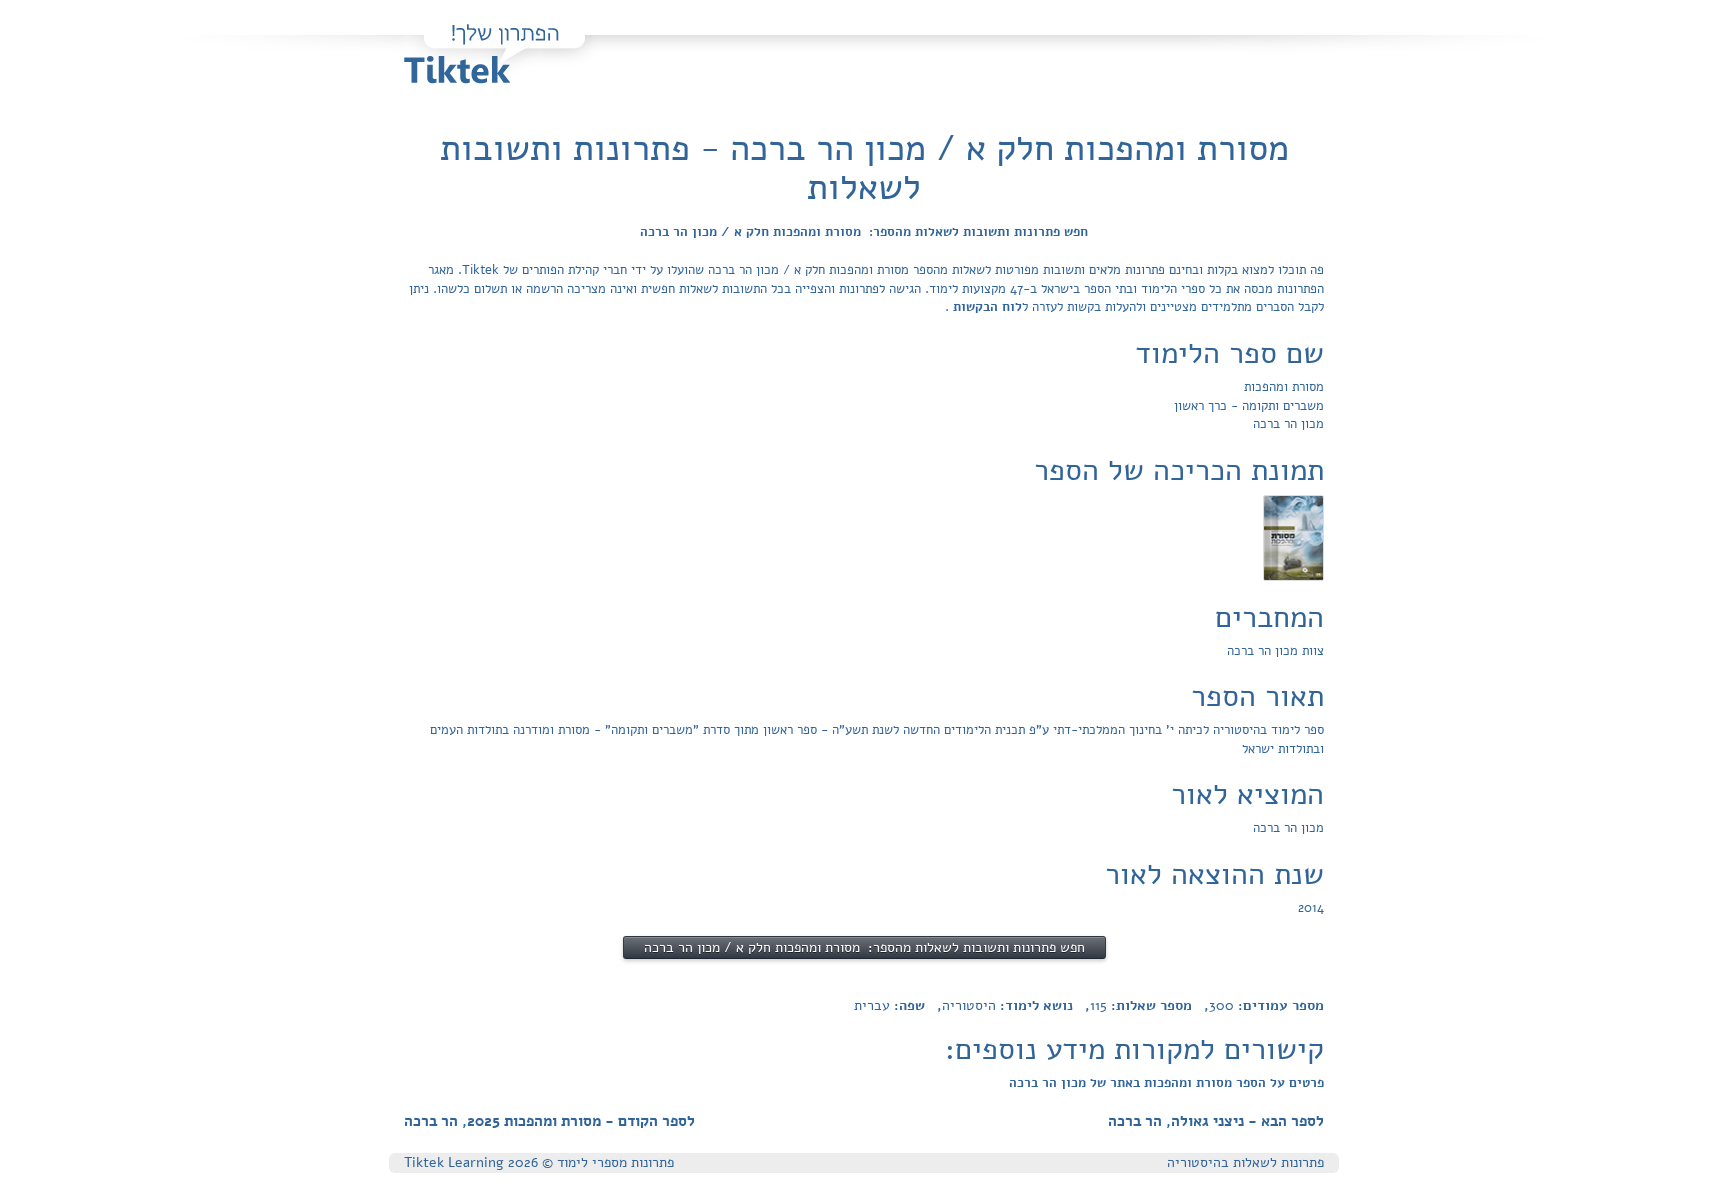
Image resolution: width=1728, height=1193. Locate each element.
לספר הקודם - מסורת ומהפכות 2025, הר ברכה (549, 1121)
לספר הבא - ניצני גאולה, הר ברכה (1216, 1121)
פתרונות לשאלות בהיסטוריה (1245, 1162)
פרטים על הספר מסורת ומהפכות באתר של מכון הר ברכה (1166, 1083)
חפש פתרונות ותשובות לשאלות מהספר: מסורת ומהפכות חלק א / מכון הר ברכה (864, 232)
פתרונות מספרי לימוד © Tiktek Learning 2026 (539, 1162)
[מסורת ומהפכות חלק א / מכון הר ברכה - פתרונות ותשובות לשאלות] (1293, 537)
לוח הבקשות (985, 307)
